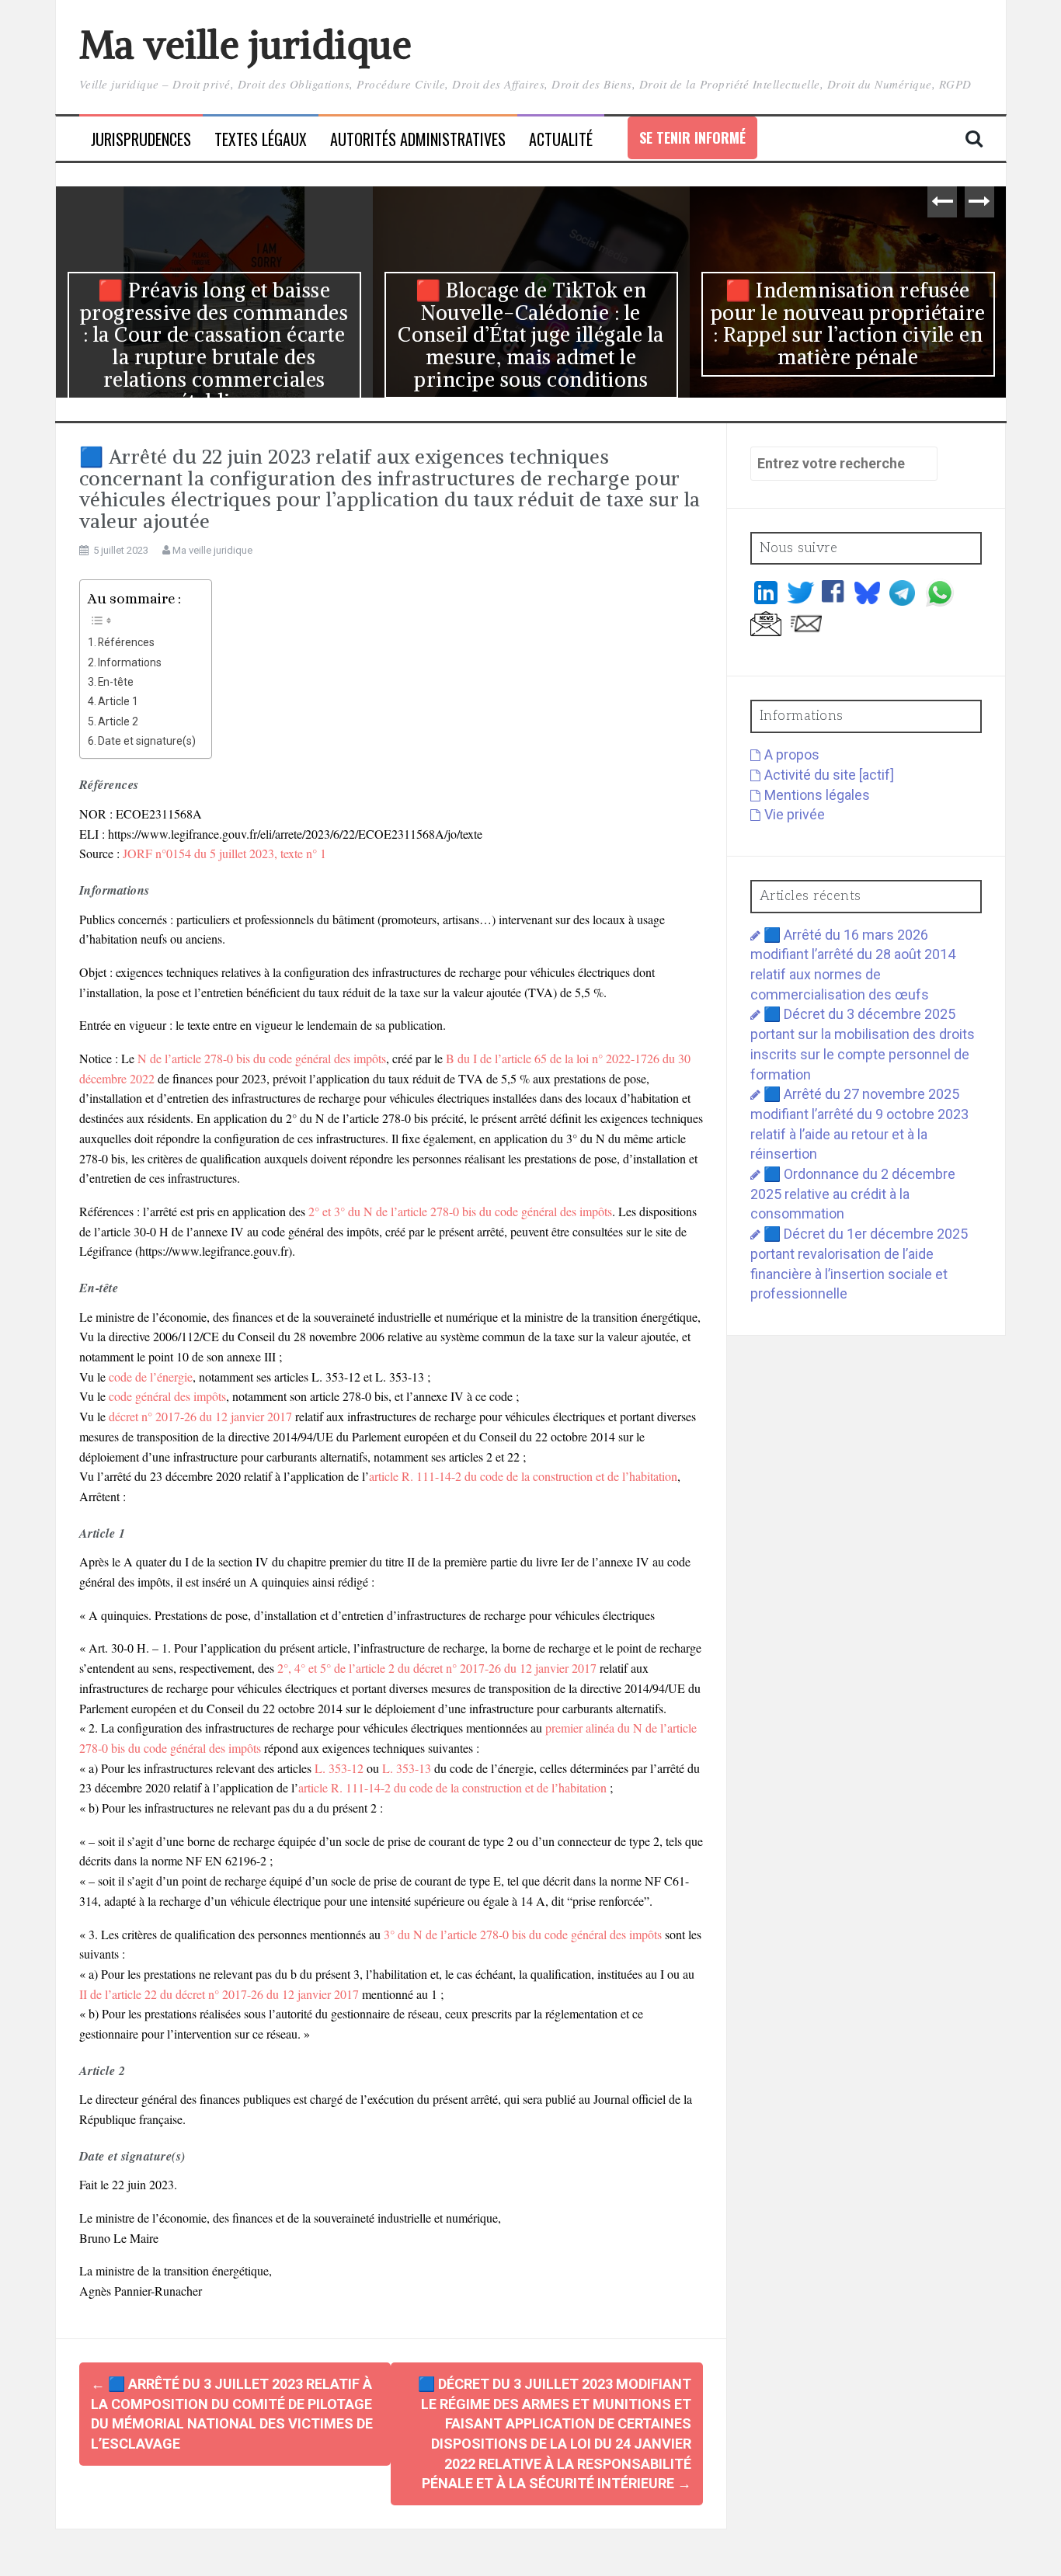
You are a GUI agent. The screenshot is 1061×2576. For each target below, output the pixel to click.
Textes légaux (261, 139)
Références (126, 642)
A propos (792, 754)
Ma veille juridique (246, 45)
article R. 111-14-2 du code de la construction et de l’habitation (523, 1476)
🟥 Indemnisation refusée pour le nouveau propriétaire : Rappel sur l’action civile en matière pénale (848, 323)
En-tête (116, 682)
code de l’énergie (151, 1377)
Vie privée (795, 814)
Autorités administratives (418, 139)
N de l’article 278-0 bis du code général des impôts (262, 1058)
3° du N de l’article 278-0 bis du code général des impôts (523, 1934)
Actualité (561, 139)
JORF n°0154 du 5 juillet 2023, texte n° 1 (224, 853)
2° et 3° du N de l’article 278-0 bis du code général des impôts (460, 1211)
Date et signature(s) (147, 741)
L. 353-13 (407, 1768)
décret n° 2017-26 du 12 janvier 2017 (200, 1416)
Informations (130, 662)
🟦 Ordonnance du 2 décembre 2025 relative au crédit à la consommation (853, 1194)
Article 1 (118, 701)
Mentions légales (817, 795)
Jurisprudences (141, 139)
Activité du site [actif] (829, 775)
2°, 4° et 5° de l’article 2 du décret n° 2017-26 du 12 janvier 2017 (437, 1668)
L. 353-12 (339, 1768)
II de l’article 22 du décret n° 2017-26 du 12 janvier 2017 (219, 1994)
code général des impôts (167, 1396)
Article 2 (118, 721)
